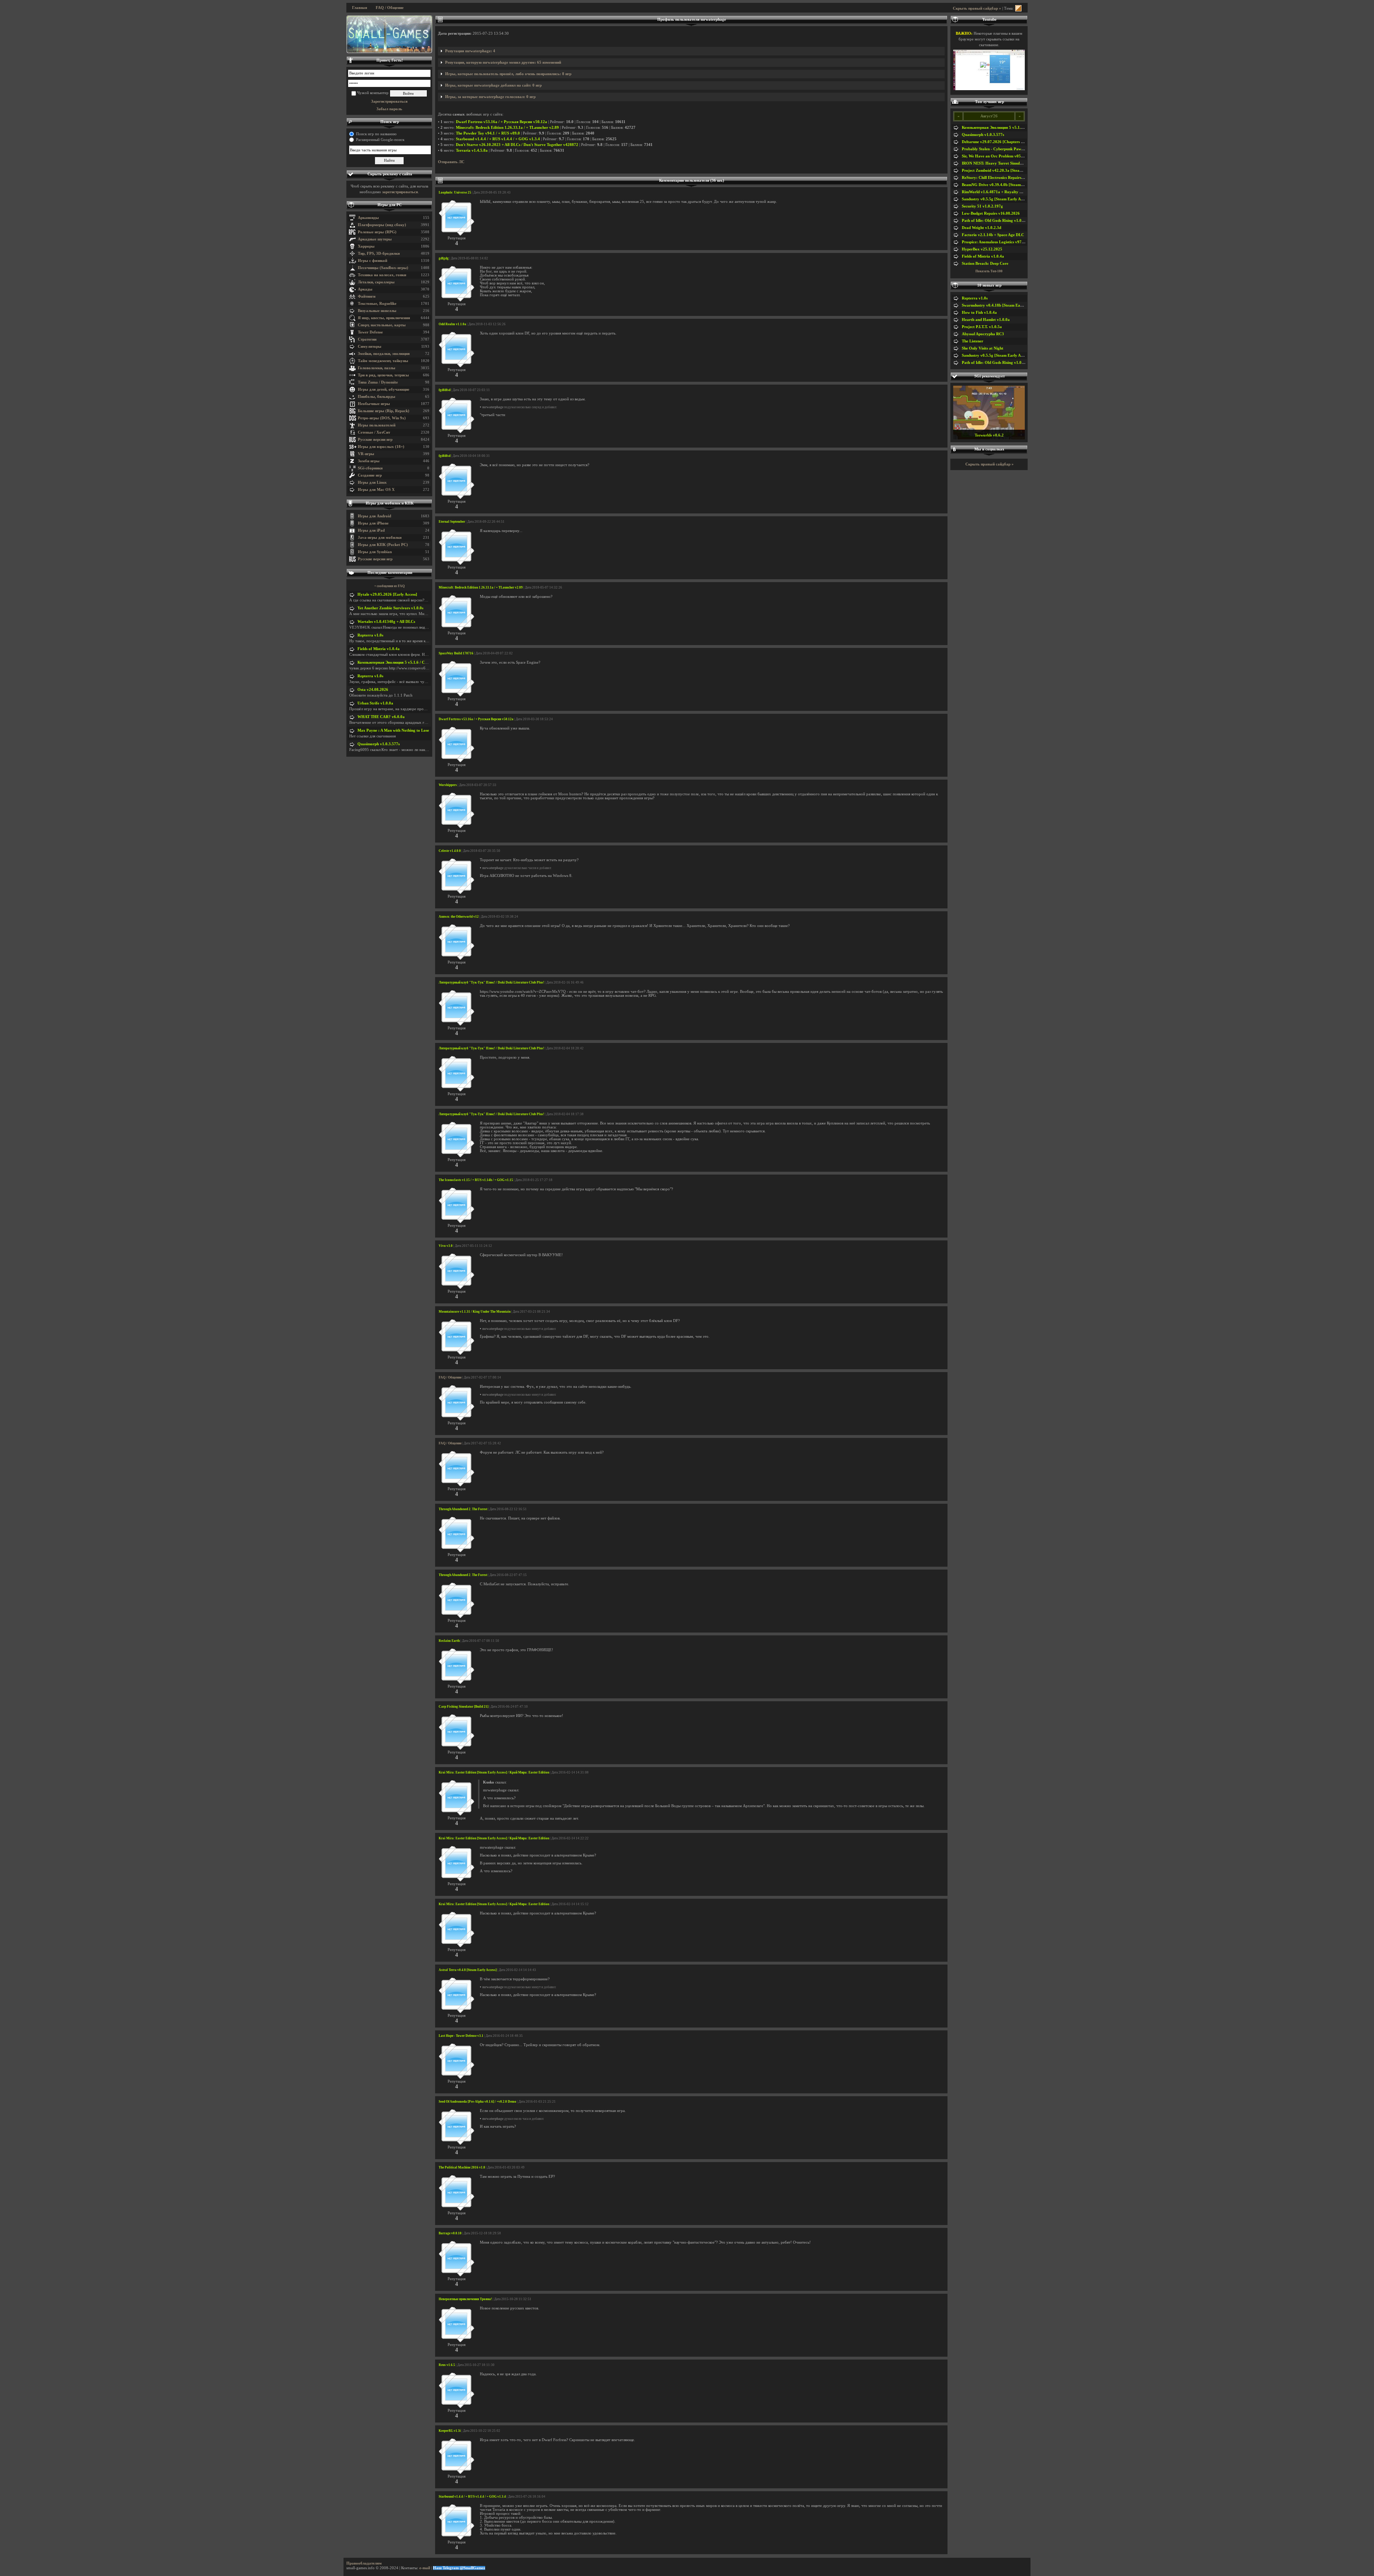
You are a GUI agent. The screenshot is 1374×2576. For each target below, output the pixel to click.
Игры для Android (374, 516)
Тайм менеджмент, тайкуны (383, 361)
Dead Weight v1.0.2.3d (981, 228)
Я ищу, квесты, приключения (384, 318)
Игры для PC (390, 205)
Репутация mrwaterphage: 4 (470, 51)
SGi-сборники (370, 468)
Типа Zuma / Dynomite (378, 382)
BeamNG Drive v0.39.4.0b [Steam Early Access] (1003, 185)
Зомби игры (369, 461)
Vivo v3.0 (446, 1246)
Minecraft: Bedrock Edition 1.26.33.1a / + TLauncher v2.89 (507, 128)
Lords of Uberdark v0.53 (989, 435)
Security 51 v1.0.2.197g (982, 206)
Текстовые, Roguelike (377, 304)
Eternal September (452, 522)
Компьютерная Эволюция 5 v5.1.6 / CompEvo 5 (400, 662)
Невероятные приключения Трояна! (465, 2299)
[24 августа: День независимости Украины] (389, 34)
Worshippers (448, 785)
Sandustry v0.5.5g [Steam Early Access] (996, 199)
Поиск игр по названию (376, 134)
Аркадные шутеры (375, 239)
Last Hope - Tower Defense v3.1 (461, 2036)
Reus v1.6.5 (447, 2365)
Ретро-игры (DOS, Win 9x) (382, 418)
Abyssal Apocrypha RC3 (983, 334)
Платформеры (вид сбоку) (382, 225)
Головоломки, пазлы (377, 368)
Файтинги (367, 296)
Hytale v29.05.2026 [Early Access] (387, 594)
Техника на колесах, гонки (382, 275)
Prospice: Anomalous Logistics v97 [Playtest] (1001, 242)
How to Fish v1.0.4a (979, 313)
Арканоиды (368, 218)
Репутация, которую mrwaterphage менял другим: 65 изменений (503, 62)
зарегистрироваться (400, 192)
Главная (360, 8)
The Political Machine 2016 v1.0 (462, 2167)
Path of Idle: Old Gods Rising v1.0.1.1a (996, 221)
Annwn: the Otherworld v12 (459, 917)
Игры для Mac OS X (376, 490)
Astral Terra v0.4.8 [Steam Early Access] (468, 1970)
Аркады (365, 289)
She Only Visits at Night (983, 348)
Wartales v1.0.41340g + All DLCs (386, 622)
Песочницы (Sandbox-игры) (383, 268)
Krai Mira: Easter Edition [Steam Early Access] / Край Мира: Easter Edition (494, 1772)
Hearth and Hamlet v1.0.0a (986, 320)
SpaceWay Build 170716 (456, 653)
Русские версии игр (375, 440)
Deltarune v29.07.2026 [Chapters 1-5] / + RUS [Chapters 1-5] (1015, 142)
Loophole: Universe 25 (455, 192)
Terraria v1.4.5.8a (472, 150)
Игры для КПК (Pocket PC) (383, 545)
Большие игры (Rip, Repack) (384, 411)
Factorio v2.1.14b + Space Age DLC (993, 235)
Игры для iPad (371, 530)
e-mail (425, 2568)
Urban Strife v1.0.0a (375, 703)
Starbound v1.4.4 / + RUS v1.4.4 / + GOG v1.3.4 (498, 139)
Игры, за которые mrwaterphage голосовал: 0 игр (490, 97)
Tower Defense (370, 332)
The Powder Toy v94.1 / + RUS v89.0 (488, 133)
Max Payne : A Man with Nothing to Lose (393, 730)
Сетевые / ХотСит (374, 432)
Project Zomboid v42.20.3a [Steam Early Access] (1004, 170)
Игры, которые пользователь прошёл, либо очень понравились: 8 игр (508, 74)
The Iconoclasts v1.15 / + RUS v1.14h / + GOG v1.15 (476, 1180)
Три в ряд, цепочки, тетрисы (383, 375)
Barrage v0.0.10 (450, 2233)
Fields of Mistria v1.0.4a (379, 649)
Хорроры (366, 246)
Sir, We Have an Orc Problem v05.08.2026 (999, 156)
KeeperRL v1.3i (450, 2431)
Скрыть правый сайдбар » (977, 8)
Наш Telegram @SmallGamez (459, 2568)
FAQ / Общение (390, 8)
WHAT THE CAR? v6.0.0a (381, 717)
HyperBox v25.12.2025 (982, 249)
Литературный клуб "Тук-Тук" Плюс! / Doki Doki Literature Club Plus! (491, 982)
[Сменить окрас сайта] (1018, 8)
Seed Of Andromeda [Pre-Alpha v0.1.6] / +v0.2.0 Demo (478, 2102)
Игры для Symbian (375, 552)
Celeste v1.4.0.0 (450, 851)
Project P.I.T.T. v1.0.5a (982, 327)
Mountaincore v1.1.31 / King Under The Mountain (475, 1312)
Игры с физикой (372, 261)
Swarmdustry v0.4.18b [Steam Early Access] (1000, 305)
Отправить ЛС (451, 162)
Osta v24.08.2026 (373, 690)
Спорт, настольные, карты (382, 325)
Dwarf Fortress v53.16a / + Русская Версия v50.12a (501, 122)
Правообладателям (364, 2563)
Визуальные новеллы (377, 311)
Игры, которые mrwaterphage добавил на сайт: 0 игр (493, 85)
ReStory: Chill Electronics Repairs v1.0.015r (1000, 178)
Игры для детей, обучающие (384, 389)
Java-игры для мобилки (380, 538)
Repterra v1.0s (370, 635)
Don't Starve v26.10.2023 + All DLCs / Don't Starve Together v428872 (517, 145)
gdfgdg (444, 258)
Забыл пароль (389, 109)
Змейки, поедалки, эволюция (384, 354)
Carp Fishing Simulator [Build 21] (464, 1707)
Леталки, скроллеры (376, 282)
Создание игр (370, 475)
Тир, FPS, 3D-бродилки (379, 253)
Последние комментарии (390, 573)
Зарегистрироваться (389, 101)
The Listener (973, 341)
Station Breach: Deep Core (985, 264)
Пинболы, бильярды (377, 397)
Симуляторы (370, 347)
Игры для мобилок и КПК (390, 503)
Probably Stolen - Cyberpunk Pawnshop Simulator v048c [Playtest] (1020, 149)
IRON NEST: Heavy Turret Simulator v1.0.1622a (1005, 163)
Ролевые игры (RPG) (377, 232)
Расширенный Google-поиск (380, 140)
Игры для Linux (372, 482)
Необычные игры (374, 404)
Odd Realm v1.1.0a (452, 324)
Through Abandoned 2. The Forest (463, 1509)
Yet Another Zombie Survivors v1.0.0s (390, 608)
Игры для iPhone (373, 523)
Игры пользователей (377, 425)
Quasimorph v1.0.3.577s (379, 744)
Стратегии (367, 339)
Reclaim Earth (449, 1641)
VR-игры (366, 454)
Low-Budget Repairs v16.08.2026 (991, 213)
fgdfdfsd (445, 390)
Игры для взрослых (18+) (381, 447)
